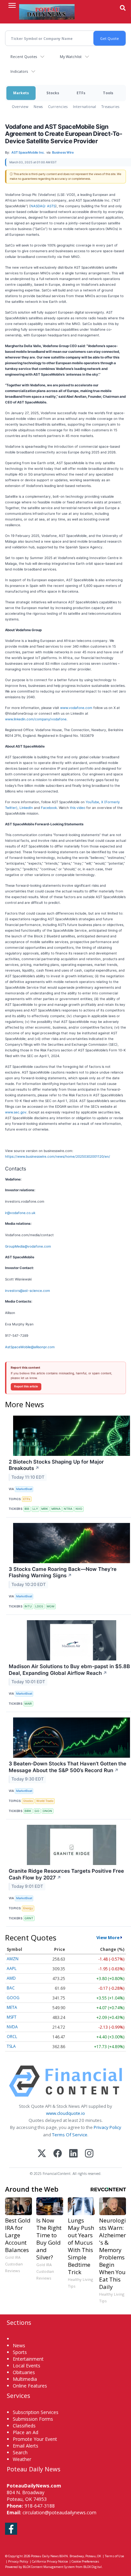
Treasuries (110, 106)
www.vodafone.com (76, 708)
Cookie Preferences (85, 2561)
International (84, 106)
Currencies (58, 106)
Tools (108, 93)
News (38, 106)
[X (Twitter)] (42, 2154)
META (12, 2007)
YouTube (92, 802)
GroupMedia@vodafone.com (28, 1246)
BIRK (28, 1811)
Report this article (26, 1386)
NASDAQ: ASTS (43, 206)
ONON (47, 1811)
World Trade (45, 1801)
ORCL (12, 2037)
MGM (51, 1606)
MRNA (56, 1509)
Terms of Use (114, 2556)
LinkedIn (27, 808)
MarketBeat (24, 1489)
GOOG (13, 1998)
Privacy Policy (107, 2127)
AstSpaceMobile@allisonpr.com (30, 1347)
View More (108, 1937)
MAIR (28, 1704)
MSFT (12, 2017)
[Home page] (47, 12)
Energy (28, 1908)
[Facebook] (58, 2154)
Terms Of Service (70, 2135)
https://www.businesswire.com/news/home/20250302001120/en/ (58, 1156)
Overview (20, 106)
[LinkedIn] (73, 2154)
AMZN (13, 1959)
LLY (35, 1509)
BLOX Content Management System (49, 2567)
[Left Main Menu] (12, 5)
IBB (27, 1509)
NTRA (68, 1509)
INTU (28, 1606)
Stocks (53, 93)
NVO (79, 1509)
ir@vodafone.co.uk (20, 1213)
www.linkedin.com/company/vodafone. (36, 719)
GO (37, 1811)
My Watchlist (71, 57)
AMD (11, 1978)
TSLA (11, 2046)
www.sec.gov (16, 1112)
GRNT (29, 1918)
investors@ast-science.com (28, 1291)
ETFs (81, 93)
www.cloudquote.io (65, 2113)
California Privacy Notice (50, 2561)
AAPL (12, 1968)
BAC (11, 1988)
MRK (45, 1509)
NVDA (12, 2027)
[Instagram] (89, 2154)
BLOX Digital (93, 2567)
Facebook (49, 808)
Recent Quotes (24, 57)
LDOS (39, 1606)
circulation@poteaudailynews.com (59, 2512)
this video (78, 808)
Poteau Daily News (45, 2556)
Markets (21, 93)
